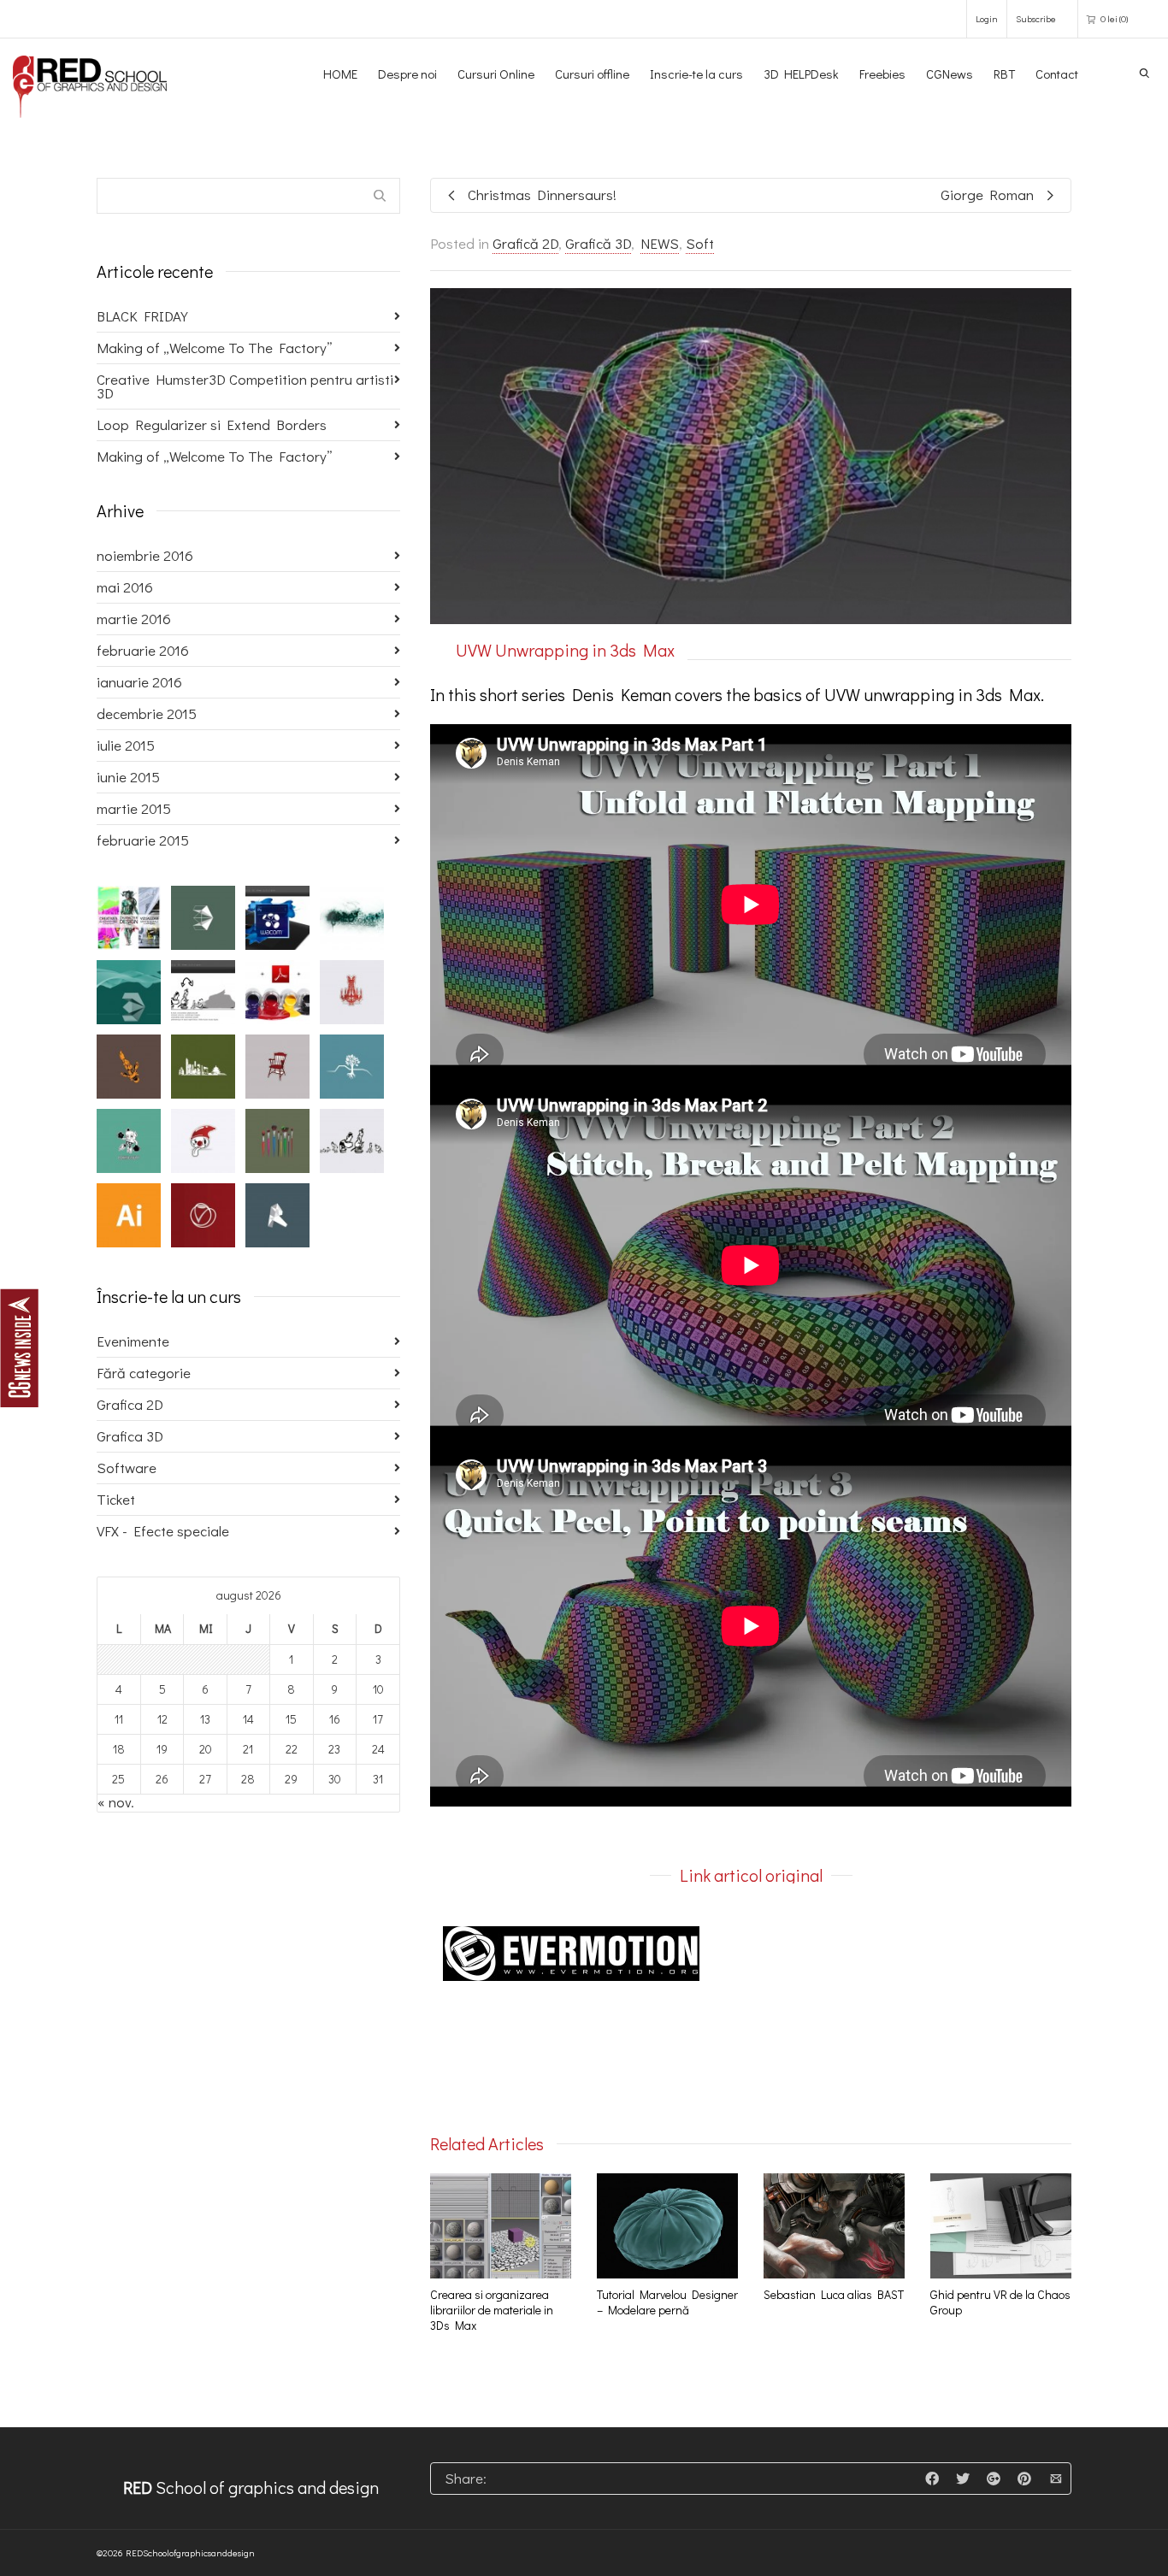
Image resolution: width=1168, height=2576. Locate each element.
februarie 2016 (143, 650)
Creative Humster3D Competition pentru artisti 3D (245, 386)
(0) (1114, 18)
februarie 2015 (143, 840)
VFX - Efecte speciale (163, 1531)
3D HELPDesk (801, 74)
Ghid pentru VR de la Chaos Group (1000, 2302)
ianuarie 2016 (139, 682)
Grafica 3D (130, 1436)
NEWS (660, 243)
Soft (700, 243)
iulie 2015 (126, 745)
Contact (1057, 74)
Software (127, 1468)
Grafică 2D (525, 243)
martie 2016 (134, 619)
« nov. (116, 1802)
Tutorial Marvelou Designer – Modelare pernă (667, 2302)
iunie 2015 (128, 777)
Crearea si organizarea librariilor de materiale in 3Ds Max (492, 2310)
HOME (340, 74)
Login (987, 18)
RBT (1004, 74)
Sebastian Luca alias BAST (834, 2294)
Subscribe (1036, 18)
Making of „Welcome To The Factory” (215, 348)
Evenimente (133, 1341)
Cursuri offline (592, 74)
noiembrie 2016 (145, 555)
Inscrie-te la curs (696, 74)
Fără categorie (144, 1373)
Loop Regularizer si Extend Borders (212, 424)
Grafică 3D (598, 243)
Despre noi (407, 74)
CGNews (950, 74)
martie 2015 (134, 808)
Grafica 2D (130, 1404)
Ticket (116, 1499)
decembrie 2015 (147, 713)
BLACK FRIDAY (142, 316)
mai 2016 (125, 587)
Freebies (882, 74)
